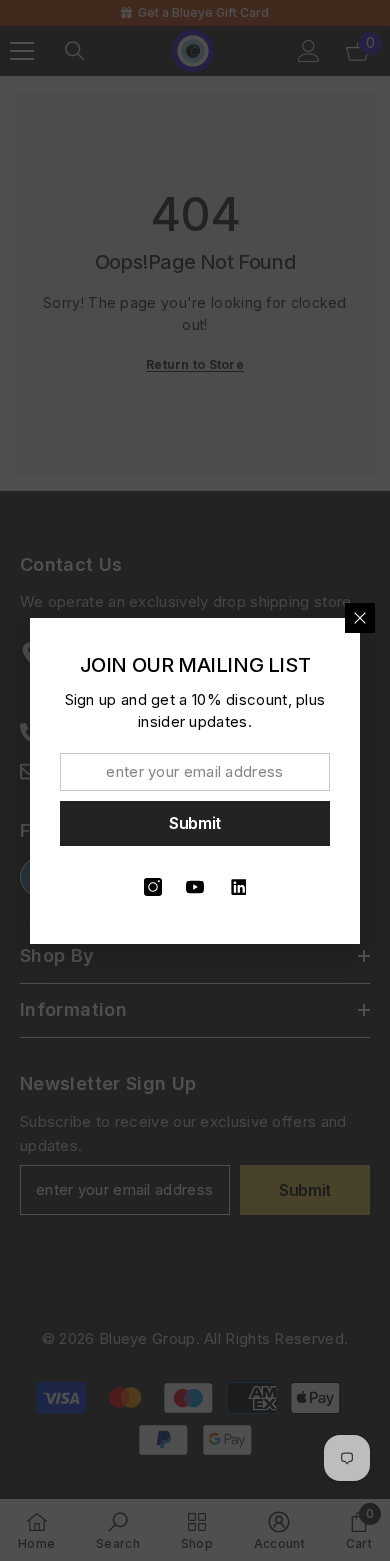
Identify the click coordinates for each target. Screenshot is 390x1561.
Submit (195, 823)
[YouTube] (195, 887)
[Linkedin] (237, 887)
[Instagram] (153, 887)
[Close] (360, 618)
